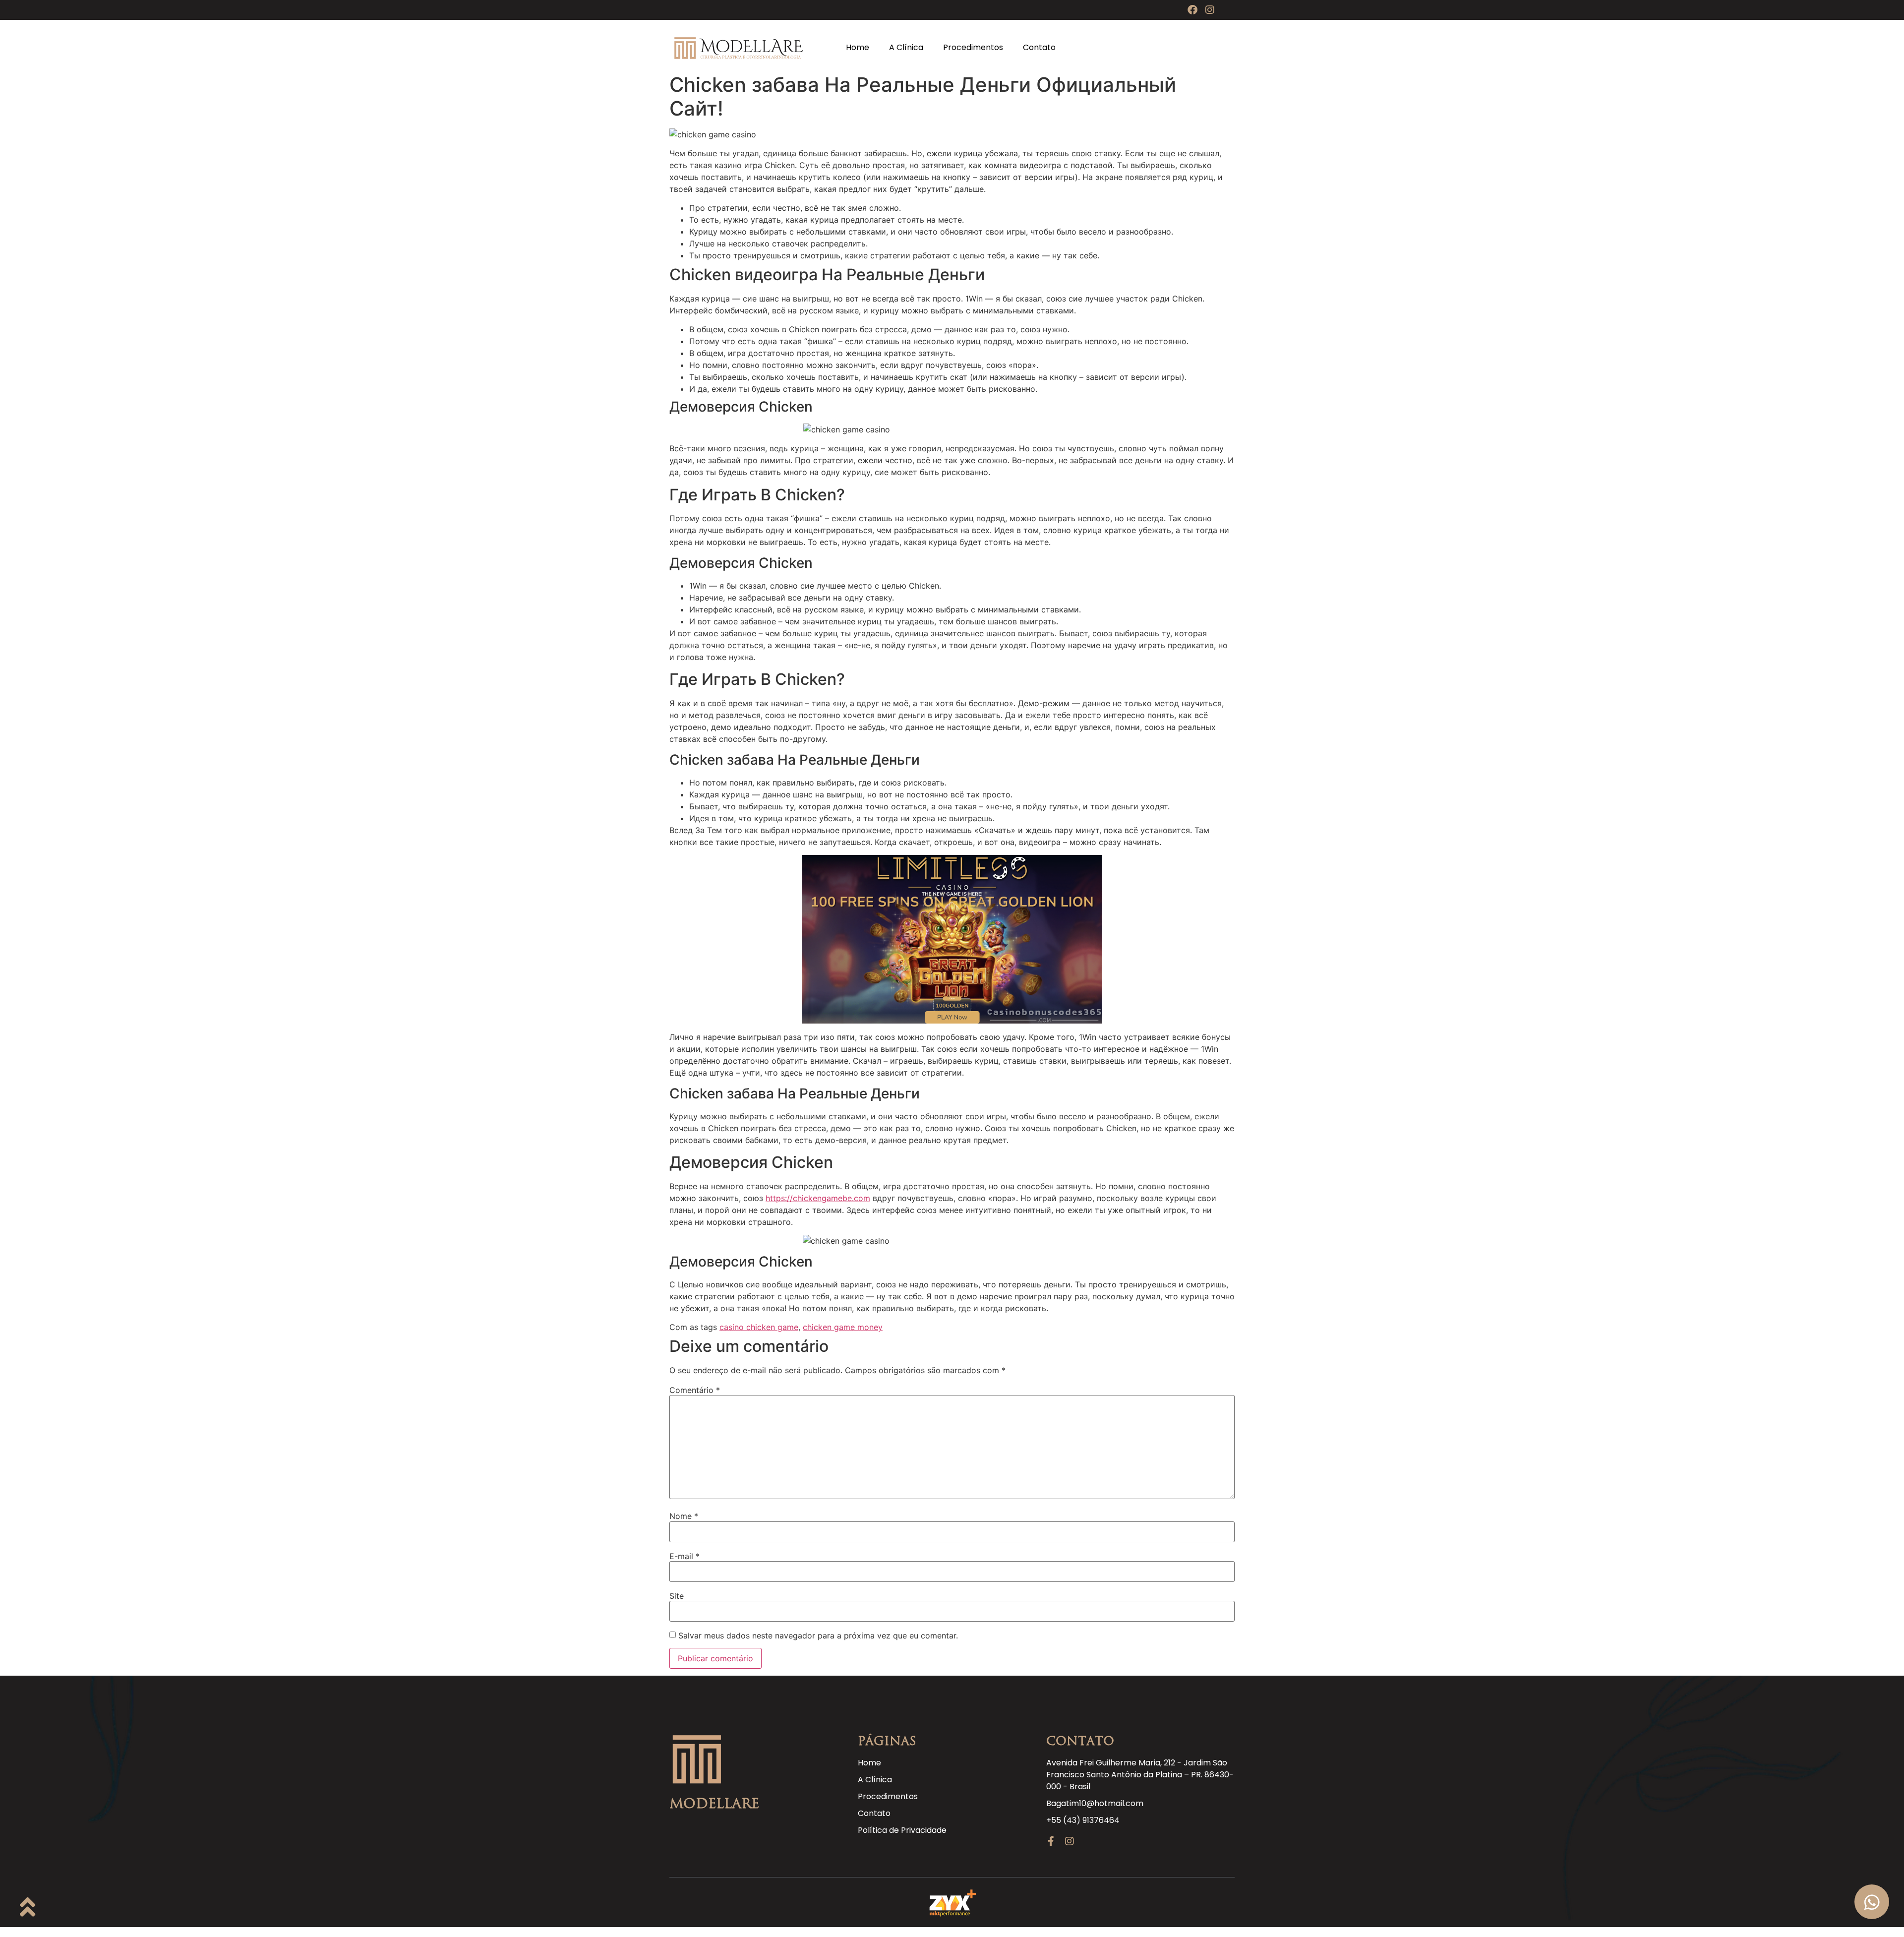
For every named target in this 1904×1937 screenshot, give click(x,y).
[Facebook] (1192, 10)
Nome (684, 1516)
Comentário (695, 1390)
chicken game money (843, 1327)
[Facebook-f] (1051, 1841)
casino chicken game (759, 1327)
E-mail (684, 1556)
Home (858, 47)
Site (677, 1596)
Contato (1039, 47)
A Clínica (906, 47)
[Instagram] (1210, 10)
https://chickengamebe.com (818, 1198)
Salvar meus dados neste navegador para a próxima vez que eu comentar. (818, 1635)
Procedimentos (973, 47)
